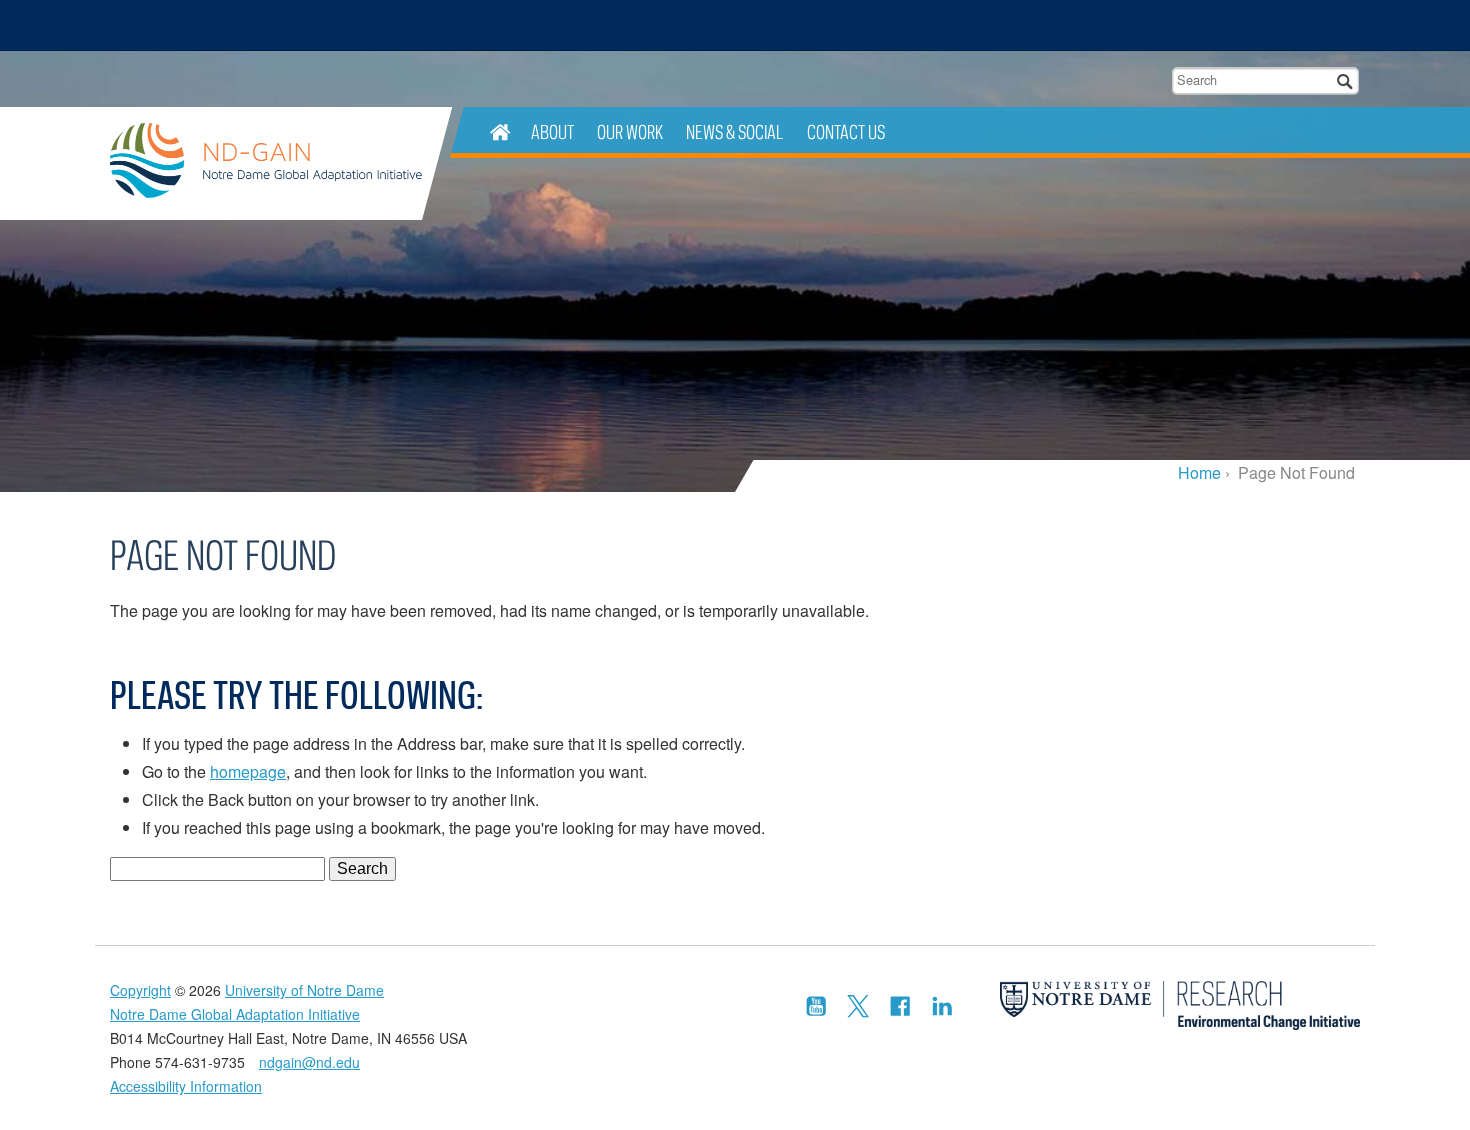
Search (1345, 80)
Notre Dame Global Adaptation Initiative (266, 163)
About (552, 131)
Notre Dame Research (1231, 25)
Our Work (630, 131)
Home (1199, 472)
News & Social (734, 131)
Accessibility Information (186, 1086)
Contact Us (846, 131)
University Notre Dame (260, 25)
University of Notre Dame (304, 990)
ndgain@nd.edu (309, 1062)
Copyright (140, 990)
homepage (248, 771)
